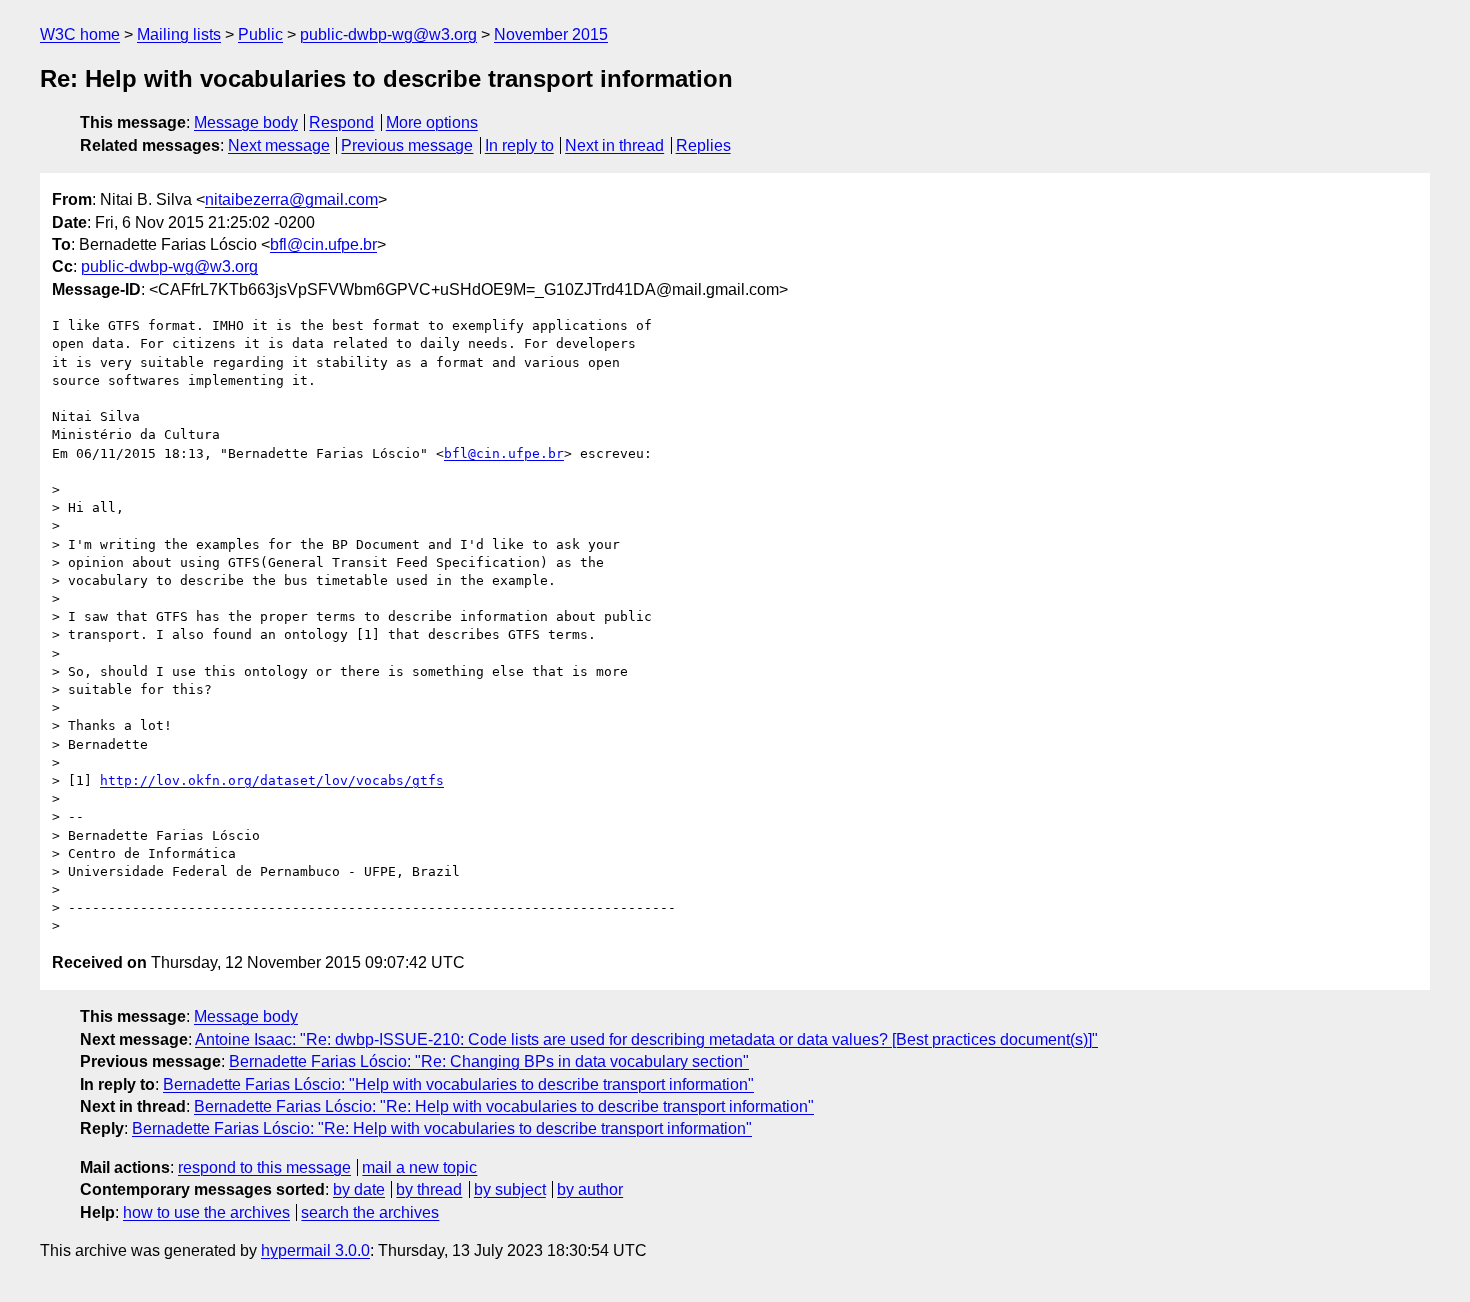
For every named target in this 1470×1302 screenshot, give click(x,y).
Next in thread (614, 145)
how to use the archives (206, 1212)
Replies (703, 145)
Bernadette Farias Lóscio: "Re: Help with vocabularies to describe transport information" (504, 1106)
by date (359, 1189)
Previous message (407, 145)
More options (432, 122)
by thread (429, 1189)
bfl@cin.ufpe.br (323, 244)
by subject (510, 1189)
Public (260, 34)
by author (590, 1189)
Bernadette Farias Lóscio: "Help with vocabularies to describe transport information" (458, 1084)
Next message (279, 145)
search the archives (370, 1212)
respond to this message (264, 1167)
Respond (341, 122)
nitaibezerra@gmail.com (291, 199)
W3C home (80, 34)
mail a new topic (419, 1167)
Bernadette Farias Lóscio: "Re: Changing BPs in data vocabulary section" (489, 1061)
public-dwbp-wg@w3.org (388, 34)
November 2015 (551, 34)
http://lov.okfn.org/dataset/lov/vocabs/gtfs (272, 780)
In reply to (519, 145)
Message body (246, 122)
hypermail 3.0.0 (315, 1250)
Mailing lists (179, 34)
